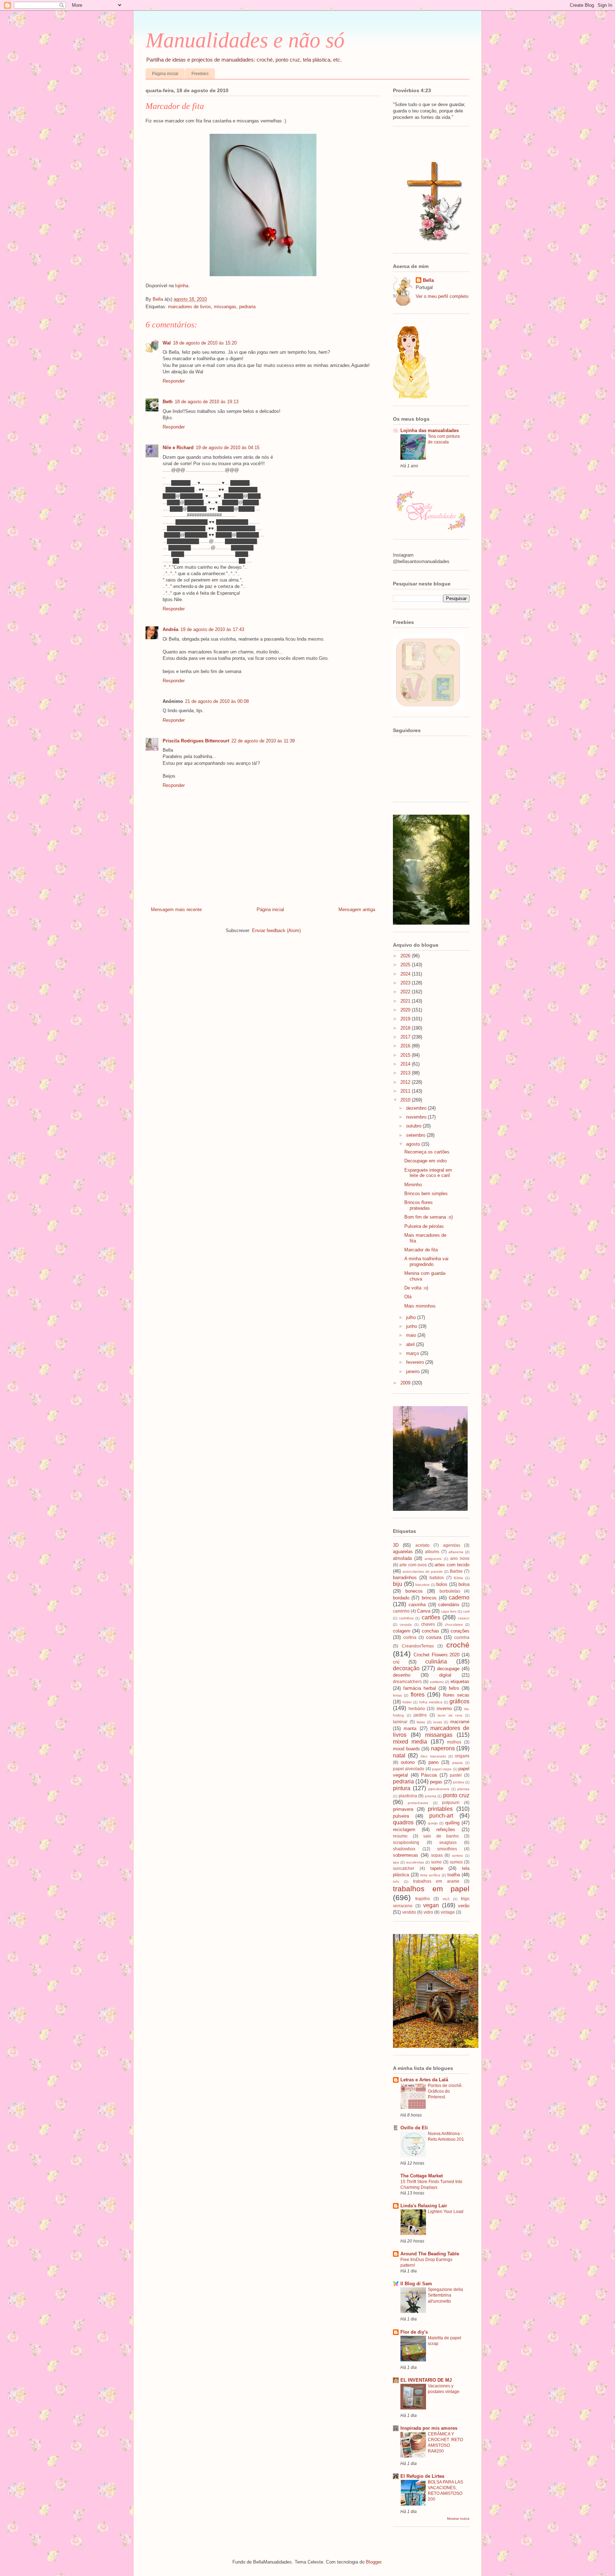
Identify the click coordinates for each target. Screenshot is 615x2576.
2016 (406, 1046)
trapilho (423, 1899)
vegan (431, 1905)
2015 (406, 1055)
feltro (454, 1688)
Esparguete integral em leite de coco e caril (428, 1173)
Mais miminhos (420, 1306)
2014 (406, 1064)
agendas (452, 1545)
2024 (406, 974)
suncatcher (404, 1868)
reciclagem (404, 1830)
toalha (454, 1875)
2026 (406, 956)
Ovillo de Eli (414, 2128)
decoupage (448, 1669)
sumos (456, 1862)
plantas (463, 1789)
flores (418, 1695)
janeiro (414, 1371)
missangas (225, 307)
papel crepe (442, 1769)
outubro (414, 1126)
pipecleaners (439, 1789)
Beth (168, 402)
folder (407, 1702)
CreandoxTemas (418, 1646)
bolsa (464, 1584)
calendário (449, 1605)
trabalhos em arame (436, 1881)
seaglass (448, 1842)
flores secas (456, 1695)
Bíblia (458, 1578)
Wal (167, 343)
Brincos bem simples (426, 1194)
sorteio (458, 1855)
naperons (443, 1748)
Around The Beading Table (430, 2254)
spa (396, 1862)
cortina (410, 1637)
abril (411, 1344)
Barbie (456, 1571)
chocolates (454, 1625)
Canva (424, 1611)
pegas (436, 1782)
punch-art (441, 1816)
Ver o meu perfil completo (442, 296)
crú (396, 1662)
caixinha (417, 1605)
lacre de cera (450, 1715)
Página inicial (165, 74)
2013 (406, 1073)
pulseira (401, 1816)
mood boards (406, 1749)
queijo (433, 1823)
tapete (437, 1868)
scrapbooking (406, 1842)
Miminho (413, 1185)
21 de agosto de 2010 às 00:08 (217, 701)
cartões (431, 1617)
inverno (444, 1708)
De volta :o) (416, 1288)
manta (410, 1728)
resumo (400, 1836)
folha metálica (431, 1702)
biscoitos (422, 1585)
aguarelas (403, 1552)
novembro (417, 1117)
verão (464, 1906)
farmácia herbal (420, 1688)
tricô (446, 1899)
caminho (401, 1611)
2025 (406, 965)
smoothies (447, 1849)
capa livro (449, 1611)
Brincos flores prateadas (419, 1205)
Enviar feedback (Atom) (276, 930)
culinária (436, 1662)
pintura (402, 1788)
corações (460, 1631)
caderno (459, 1597)
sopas (437, 1855)
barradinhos (405, 1578)
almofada (402, 1558)
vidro (428, 1912)
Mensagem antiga (357, 910)
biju (398, 1584)
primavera (403, 1809)
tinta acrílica (430, 1875)
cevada (406, 1625)
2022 (406, 992)
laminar (400, 1722)
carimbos (406, 1618)
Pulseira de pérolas (424, 1226)
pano (433, 1762)
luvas (438, 1722)
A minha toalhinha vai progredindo (426, 1261)
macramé (460, 1722)
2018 (406, 1028)
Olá (408, 1297)
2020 (406, 1010)
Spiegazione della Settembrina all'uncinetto (445, 2295)
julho (412, 1317)
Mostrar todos (458, 2519)
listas (421, 1722)
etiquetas (460, 1681)
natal (399, 1755)
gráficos (459, 1701)
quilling (452, 1823)
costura (434, 1637)
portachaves (418, 1803)
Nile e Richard (178, 448)
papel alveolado (409, 1769)
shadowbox (404, 1849)
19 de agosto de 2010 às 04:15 (228, 448)
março (413, 1353)
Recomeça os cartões (427, 1152)
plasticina (408, 1796)
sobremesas (406, 1855)
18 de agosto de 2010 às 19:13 (207, 402)
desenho (402, 1675)
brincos (429, 1598)
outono (408, 1762)
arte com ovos (413, 1565)
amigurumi (433, 1559)
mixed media (410, 1742)
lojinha (182, 286)
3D (396, 1545)
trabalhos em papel (431, 1889)
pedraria (247, 307)
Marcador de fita (421, 1250)
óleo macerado (433, 1756)
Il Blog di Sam (416, 2284)
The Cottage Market (422, 2176)
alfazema (456, 1552)
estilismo (437, 1682)
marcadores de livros (190, 307)
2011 (406, 1091)
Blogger (374, 2562)
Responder (174, 381)
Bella (428, 280)
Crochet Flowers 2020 (437, 1655)
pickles (459, 1782)
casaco (464, 1618)
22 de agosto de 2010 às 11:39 (263, 741)
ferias (397, 1695)
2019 (406, 1019)
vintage (448, 1912)
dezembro (417, 1108)
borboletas (450, 1591)
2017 (406, 1037)
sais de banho (441, 1836)
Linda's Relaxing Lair (424, 2206)
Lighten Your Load (446, 2212)
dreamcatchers (407, 1681)
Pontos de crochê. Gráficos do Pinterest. (445, 2091)
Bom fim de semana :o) (429, 1217)
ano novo (460, 1558)
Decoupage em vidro (425, 1161)
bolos (442, 1584)
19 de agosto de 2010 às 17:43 (212, 629)
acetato (422, 1545)
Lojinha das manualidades (430, 430)
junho (412, 1326)
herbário (417, 1708)
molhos (454, 1742)
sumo (436, 1862)
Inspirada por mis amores (429, 2428)
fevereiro (416, 1362)
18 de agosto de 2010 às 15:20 (205, 343)
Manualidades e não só (245, 40)
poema (431, 1796)
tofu (396, 1881)
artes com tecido (452, 1565)
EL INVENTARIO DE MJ (426, 2380)
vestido (409, 1912)
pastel (456, 1775)
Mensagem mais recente (176, 910)
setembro (416, 1135)
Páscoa (429, 1775)
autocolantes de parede (423, 1571)
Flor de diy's (414, 2332)
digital (445, 1675)
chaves (428, 1624)
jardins (420, 1715)
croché (458, 1645)
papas (458, 1763)
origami (462, 1756)
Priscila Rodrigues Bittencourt (196, 741)
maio (412, 1335)
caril (466, 1611)
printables (440, 1809)
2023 (406, 983)
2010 (406, 1100)
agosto (414, 1144)
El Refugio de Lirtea (422, 2476)
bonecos (414, 1591)
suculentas (415, 1862)
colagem (402, 1631)
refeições (446, 1830)
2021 (406, 1001)
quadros (403, 1822)
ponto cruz (456, 1795)
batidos (437, 1578)
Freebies (200, 74)
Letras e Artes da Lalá (424, 2080)
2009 (406, 1383)
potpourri (451, 1802)
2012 (406, 1082)
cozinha (462, 1637)
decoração (406, 1668)
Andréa (170, 629)
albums (432, 1552)
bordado (401, 1598)
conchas (430, 1631)
